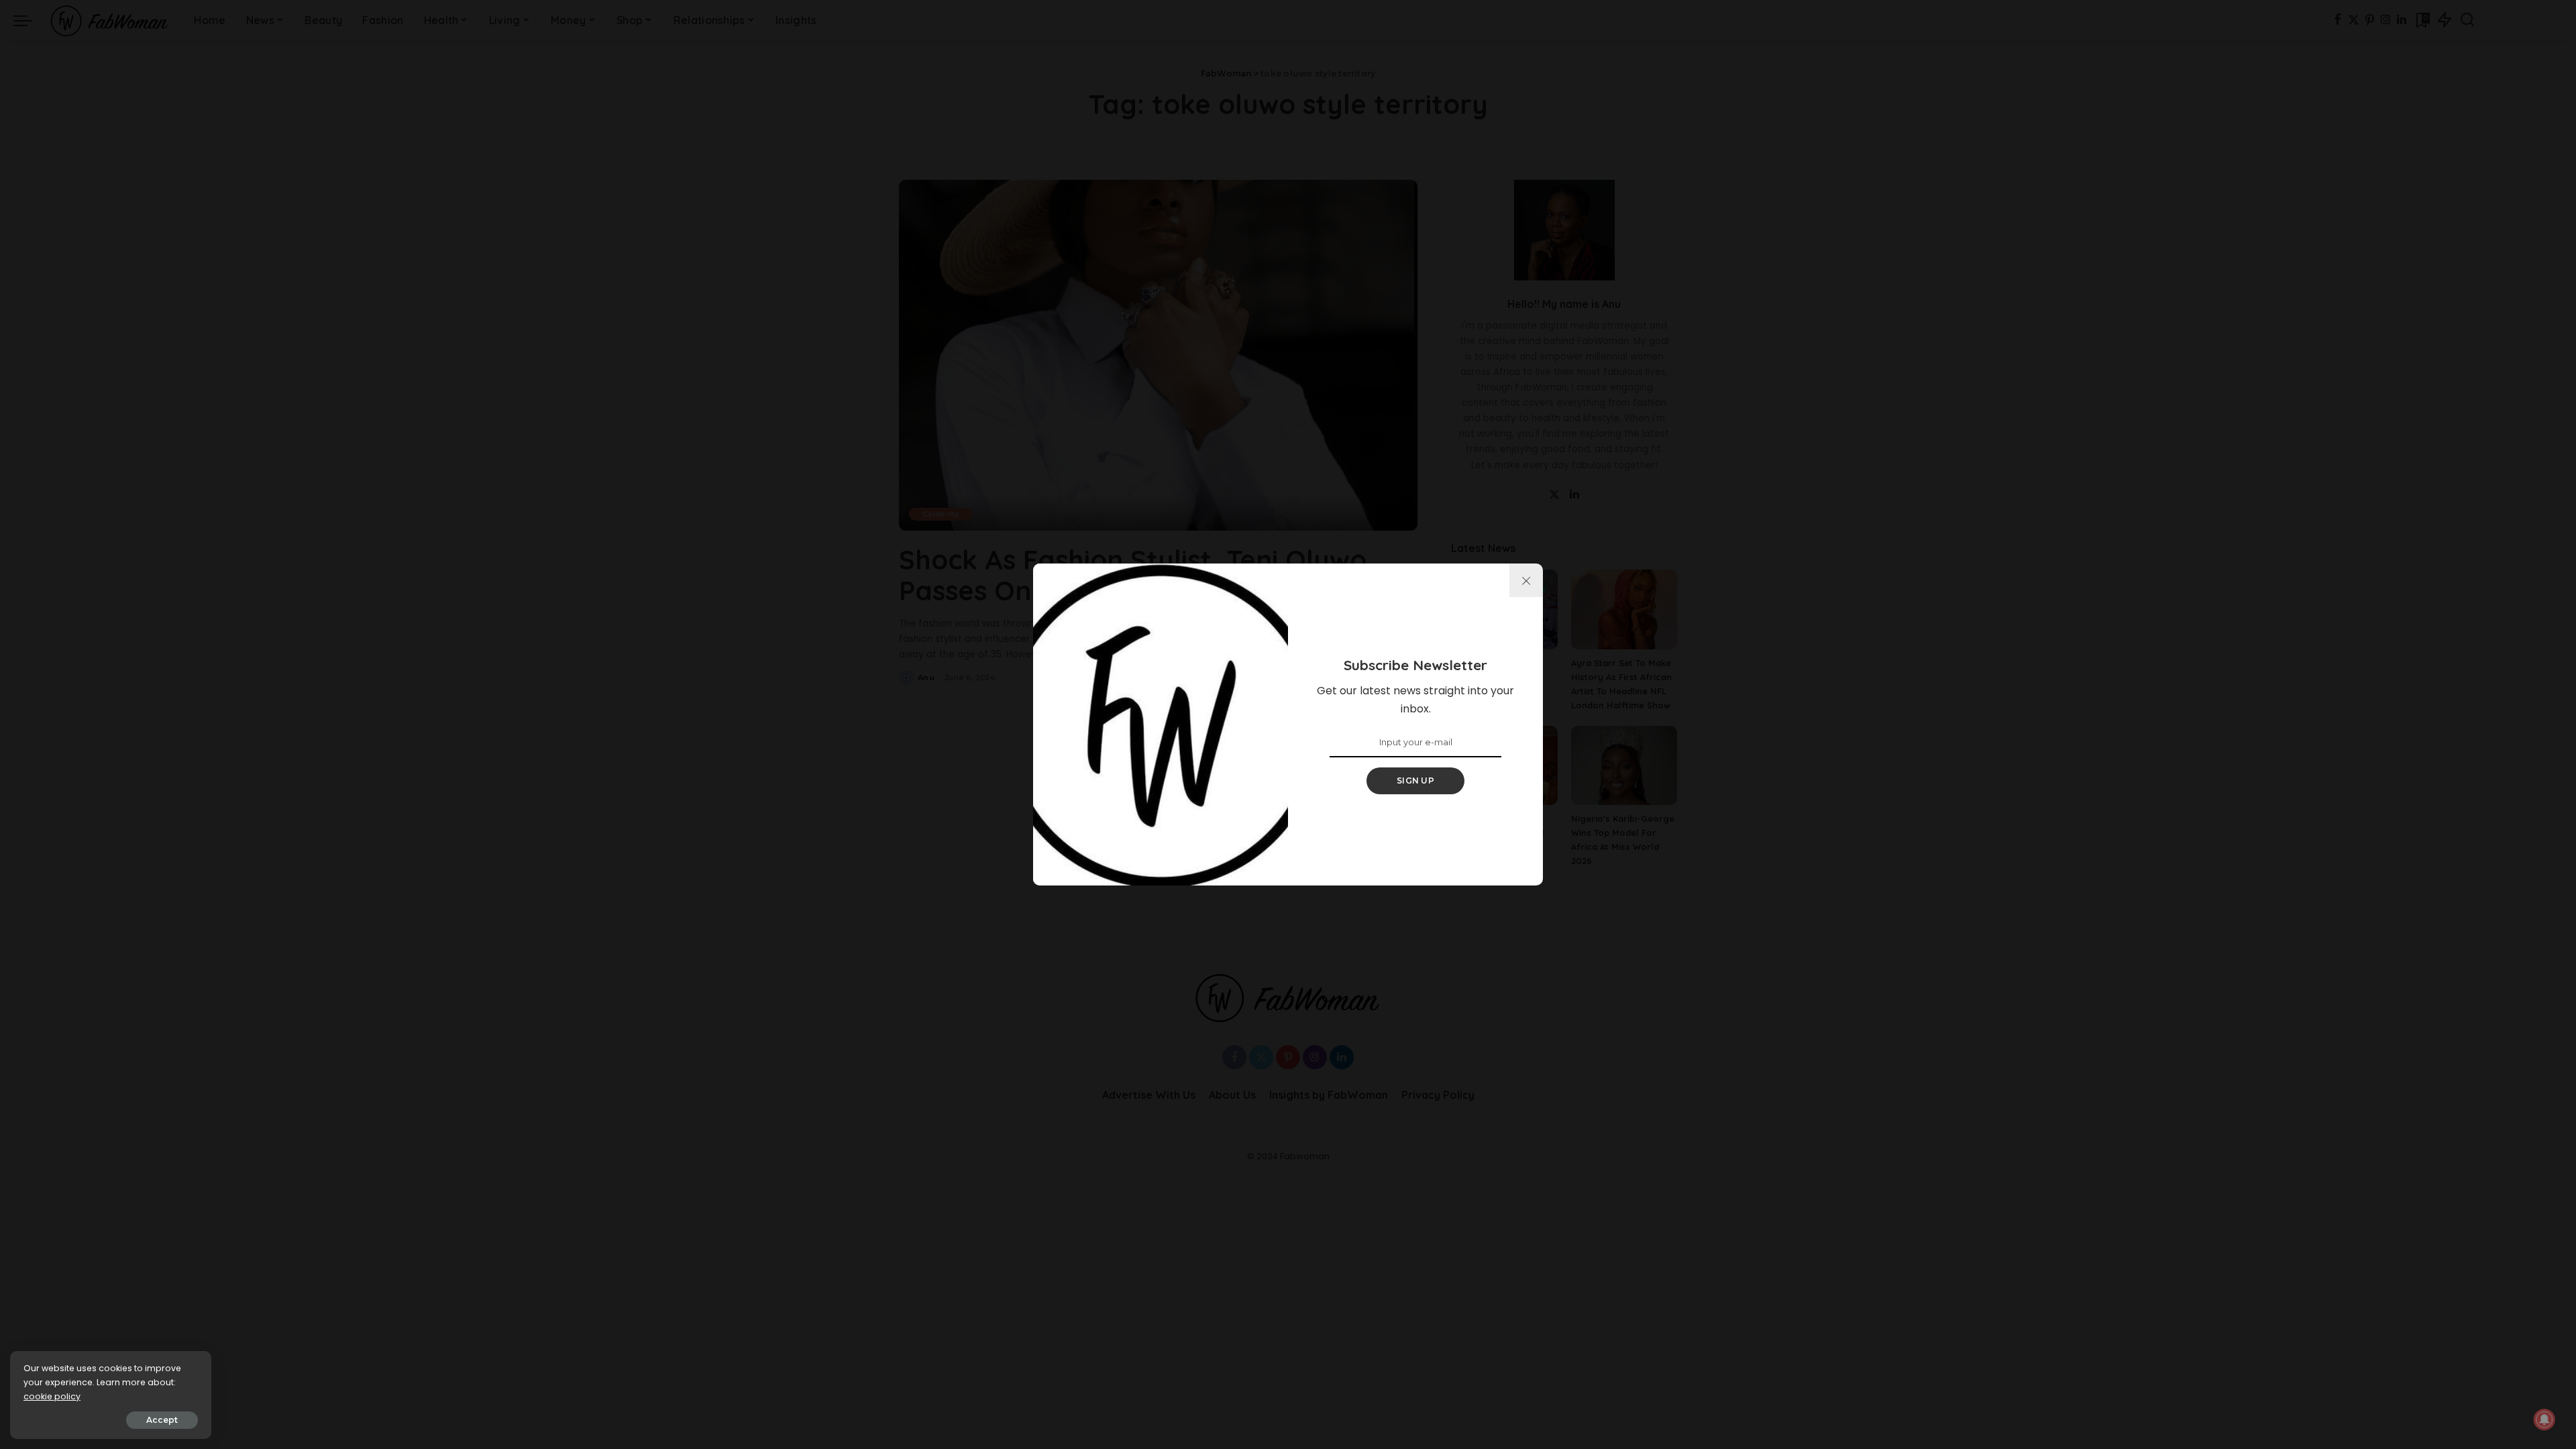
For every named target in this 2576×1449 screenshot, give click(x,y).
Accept (162, 1420)
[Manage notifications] (2544, 1419)
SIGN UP (1415, 781)
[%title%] (1526, 580)
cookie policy (52, 1396)
